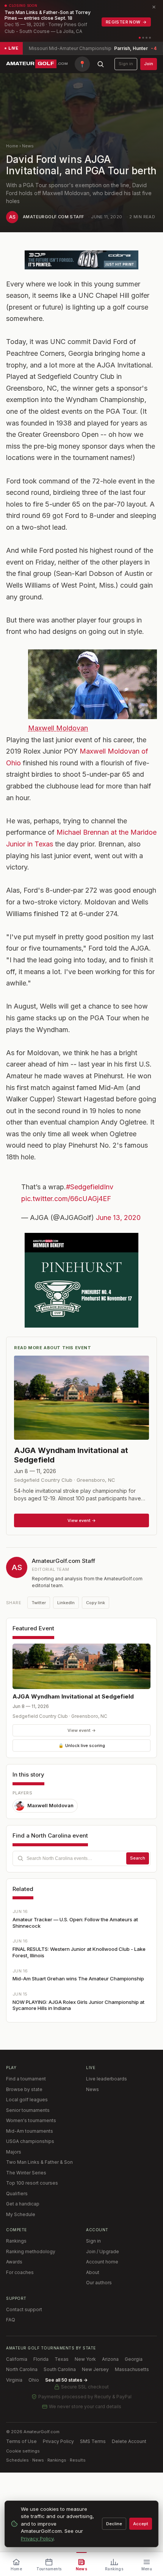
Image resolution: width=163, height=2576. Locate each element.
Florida (41, 2359)
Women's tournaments (31, 2120)
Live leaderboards (107, 2079)
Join (149, 64)
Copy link (96, 1603)
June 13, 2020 (118, 1218)
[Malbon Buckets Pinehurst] (81, 1280)
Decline (114, 2524)
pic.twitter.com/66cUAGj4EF (66, 1199)
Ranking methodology (31, 2251)
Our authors (99, 2283)
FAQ (11, 2320)
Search (138, 1858)
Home (12, 146)
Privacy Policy (58, 2441)
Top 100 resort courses (32, 2183)
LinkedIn (66, 1603)
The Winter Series (26, 2173)
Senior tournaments (28, 2110)
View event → (82, 1730)
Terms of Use (21, 2441)
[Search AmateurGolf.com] (100, 64)
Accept (141, 2524)
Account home (102, 2262)
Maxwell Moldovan (58, 728)
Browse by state (24, 2089)
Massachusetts (132, 2369)
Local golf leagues (27, 2100)
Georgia (134, 2359)
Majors (14, 2152)
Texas (62, 2359)
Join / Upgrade (103, 2251)
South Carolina (60, 2369)
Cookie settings (23, 2451)
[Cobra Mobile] (81, 260)
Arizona (110, 2359)
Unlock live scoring (82, 1745)
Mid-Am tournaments (30, 2131)
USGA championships (30, 2141)
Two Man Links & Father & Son (39, 2162)
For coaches (20, 2272)
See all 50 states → (66, 2380)
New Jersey (95, 2369)
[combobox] (81, 1858)
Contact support (24, 2309)
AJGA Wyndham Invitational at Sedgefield (73, 1696)
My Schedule (21, 2214)
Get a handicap (23, 2204)
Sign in (126, 64)
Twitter (39, 1603)
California (17, 2359)
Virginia (14, 2380)
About (93, 2272)
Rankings (16, 2241)
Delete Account (129, 2441)
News (28, 146)
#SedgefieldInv (90, 1187)
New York (85, 2359)
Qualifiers (17, 2194)
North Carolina (22, 2369)
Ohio (34, 2380)
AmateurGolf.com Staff (53, 217)
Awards (14, 2262)
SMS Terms (93, 2441)
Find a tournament (26, 2079)
